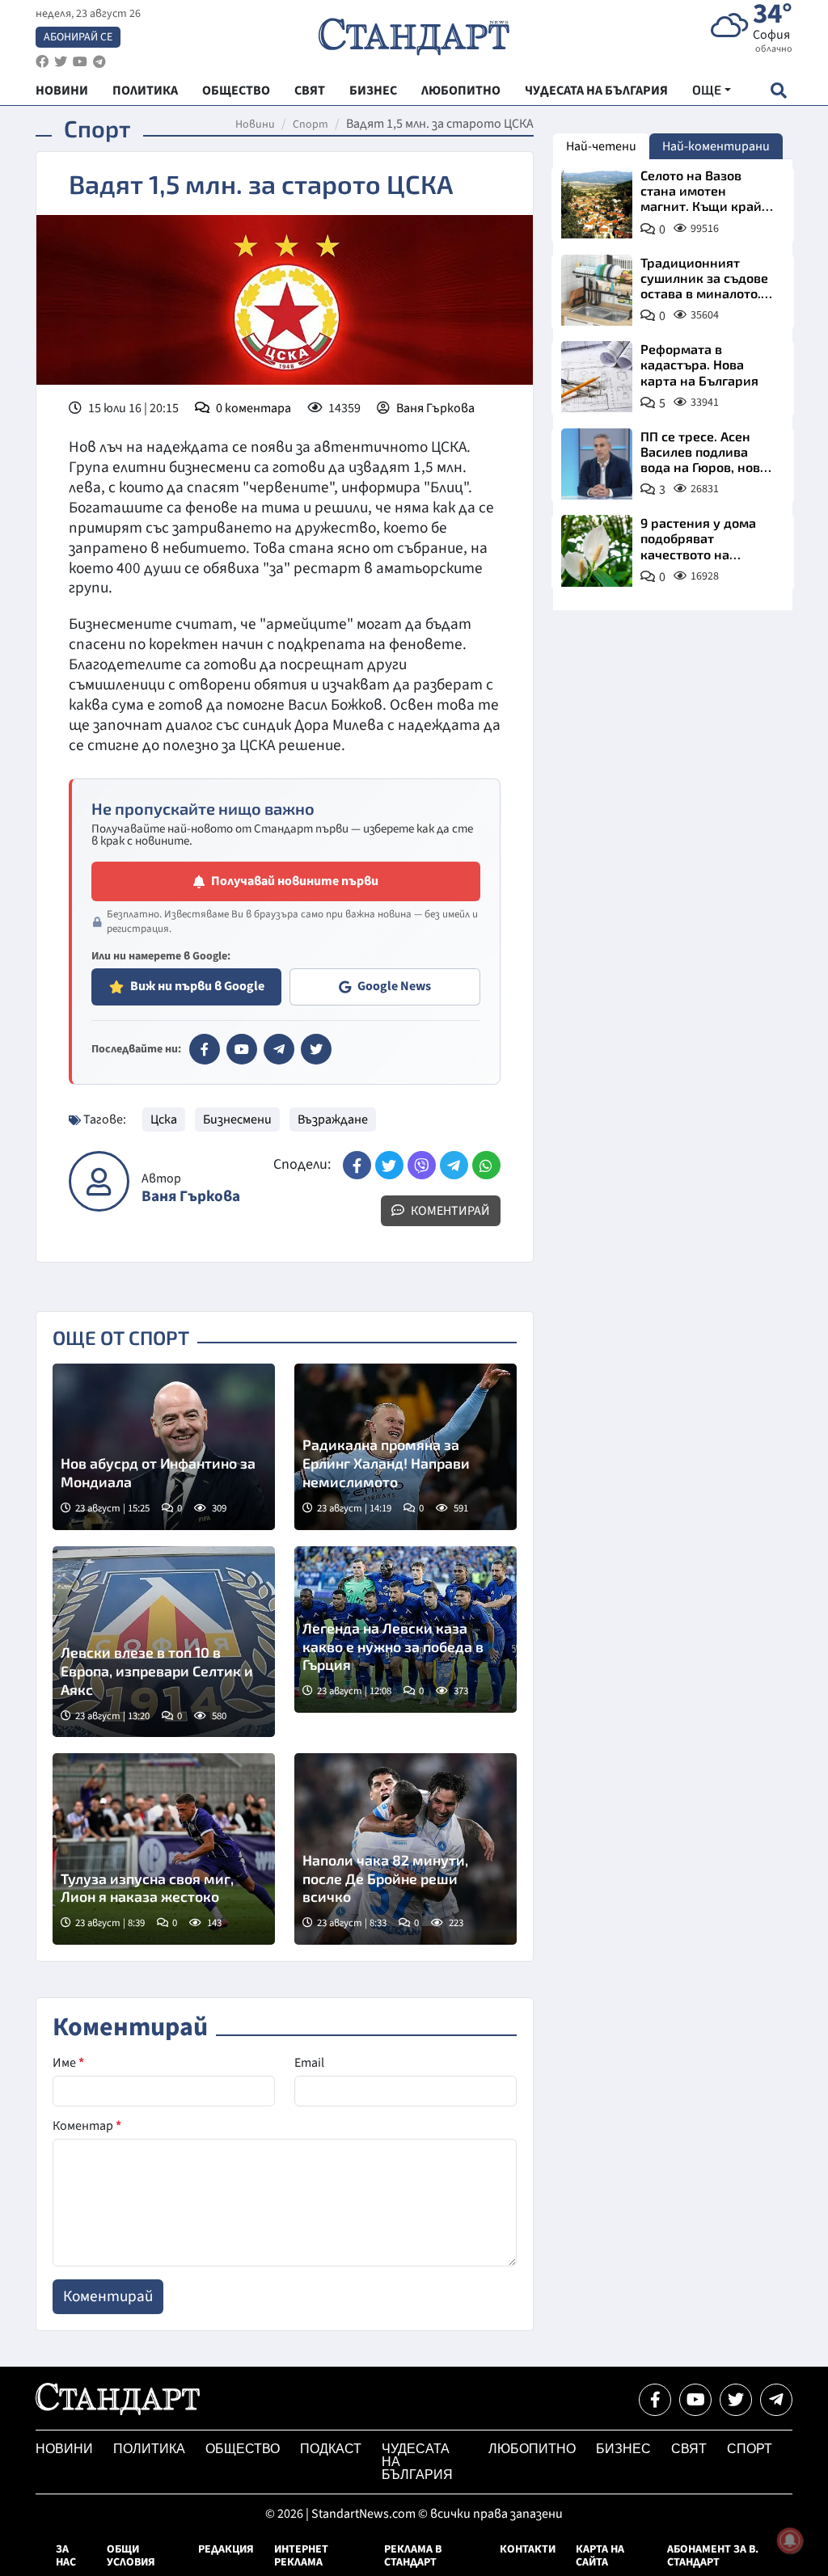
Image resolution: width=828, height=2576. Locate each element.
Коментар (87, 2126)
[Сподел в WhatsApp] (486, 1165)
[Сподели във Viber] (422, 1165)
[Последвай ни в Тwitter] (736, 2400)
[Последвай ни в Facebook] (655, 2400)
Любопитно (532, 2449)
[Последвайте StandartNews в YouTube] (80, 62)
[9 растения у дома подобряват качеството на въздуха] (597, 550)
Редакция (226, 2549)
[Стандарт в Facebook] (205, 1049)
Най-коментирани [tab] (716, 146)
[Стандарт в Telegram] (279, 1049)
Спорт (310, 124)
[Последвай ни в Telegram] (776, 2400)
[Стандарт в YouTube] (242, 1049)
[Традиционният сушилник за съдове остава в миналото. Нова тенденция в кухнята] (597, 290)
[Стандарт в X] (316, 1049)
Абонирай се (78, 37)
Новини (255, 124)
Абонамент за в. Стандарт (713, 2556)
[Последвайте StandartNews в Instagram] (61, 62)
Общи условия (131, 2556)
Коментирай (449, 1211)
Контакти (528, 2549)
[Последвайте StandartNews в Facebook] (42, 62)
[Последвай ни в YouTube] (695, 2400)
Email (309, 2063)
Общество (243, 2449)
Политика (149, 2449)
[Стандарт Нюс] (118, 2411)
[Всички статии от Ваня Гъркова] (99, 1181)
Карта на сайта (600, 2556)
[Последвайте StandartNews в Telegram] (99, 62)
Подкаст (331, 2449)
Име (68, 2063)
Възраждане (333, 1119)
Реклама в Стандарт (413, 2556)
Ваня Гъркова (435, 408)
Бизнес (623, 2449)
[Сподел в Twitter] (389, 1165)
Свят (689, 2449)
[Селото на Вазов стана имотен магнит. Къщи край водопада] (597, 203)
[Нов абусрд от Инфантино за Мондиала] (164, 1447)
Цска (164, 1119)
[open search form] (778, 90)
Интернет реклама (301, 2556)
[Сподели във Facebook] (357, 1165)
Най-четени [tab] (601, 146)
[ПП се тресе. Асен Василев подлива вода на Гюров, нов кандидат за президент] (597, 464)
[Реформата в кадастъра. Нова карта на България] (597, 377)
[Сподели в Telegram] (454, 1165)
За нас (66, 2556)
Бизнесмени (237, 1119)
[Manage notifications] (790, 2540)
